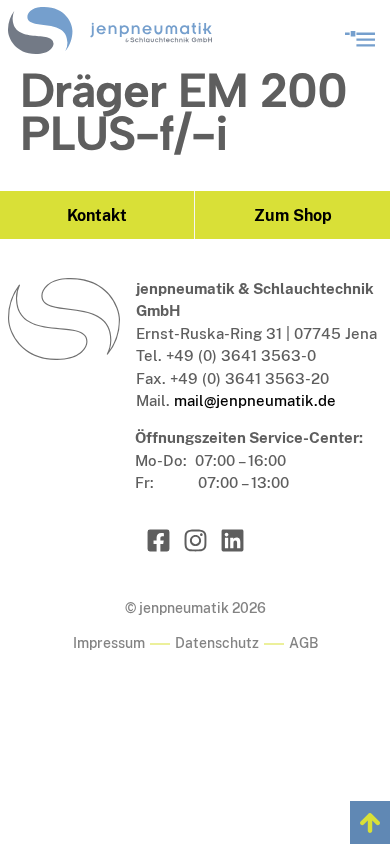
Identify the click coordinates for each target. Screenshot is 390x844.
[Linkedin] (232, 540)
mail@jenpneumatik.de (255, 400)
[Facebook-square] (158, 540)
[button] (359, 35)
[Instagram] (195, 540)
